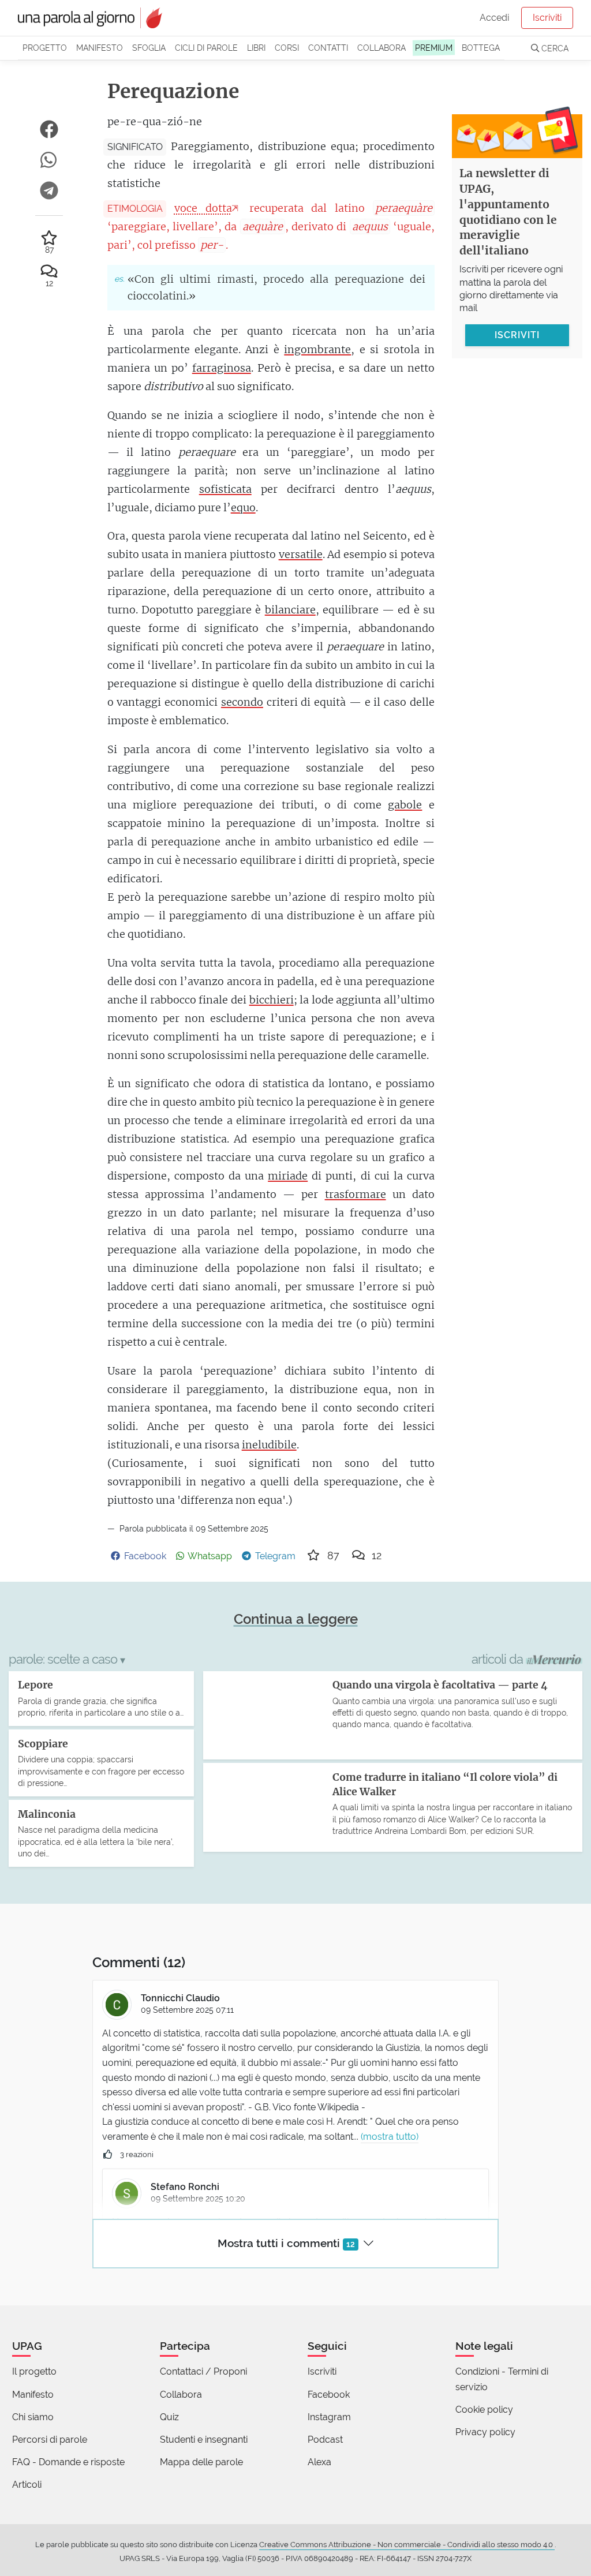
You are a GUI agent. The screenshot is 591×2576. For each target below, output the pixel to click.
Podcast (325, 2440)
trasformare (356, 1194)
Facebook (329, 2395)
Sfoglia (149, 48)
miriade (288, 1176)
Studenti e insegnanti (204, 2440)
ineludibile (269, 1445)
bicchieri (272, 1000)
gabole (405, 805)
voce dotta (203, 208)
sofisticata (225, 489)
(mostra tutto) (390, 2137)
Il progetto (34, 2371)
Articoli (27, 2485)
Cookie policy (484, 2410)
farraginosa (222, 368)
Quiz (169, 2417)
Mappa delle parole (201, 2462)
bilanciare (290, 610)
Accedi (494, 18)
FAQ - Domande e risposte (68, 2462)
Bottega (481, 48)
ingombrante (317, 349)
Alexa (319, 2462)
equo (243, 508)
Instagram (329, 2417)
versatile (301, 554)
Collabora (381, 48)
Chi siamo (33, 2417)
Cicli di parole (206, 48)
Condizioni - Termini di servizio (502, 2379)
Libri (256, 48)
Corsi (287, 48)
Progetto (45, 48)
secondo (242, 702)
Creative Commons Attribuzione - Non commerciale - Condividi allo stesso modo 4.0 (407, 2545)
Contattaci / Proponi (203, 2371)
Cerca (554, 48)
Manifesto (100, 48)
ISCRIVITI (517, 335)
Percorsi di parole (50, 2440)
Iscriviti (547, 18)
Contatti (328, 48)
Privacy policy (485, 2432)
